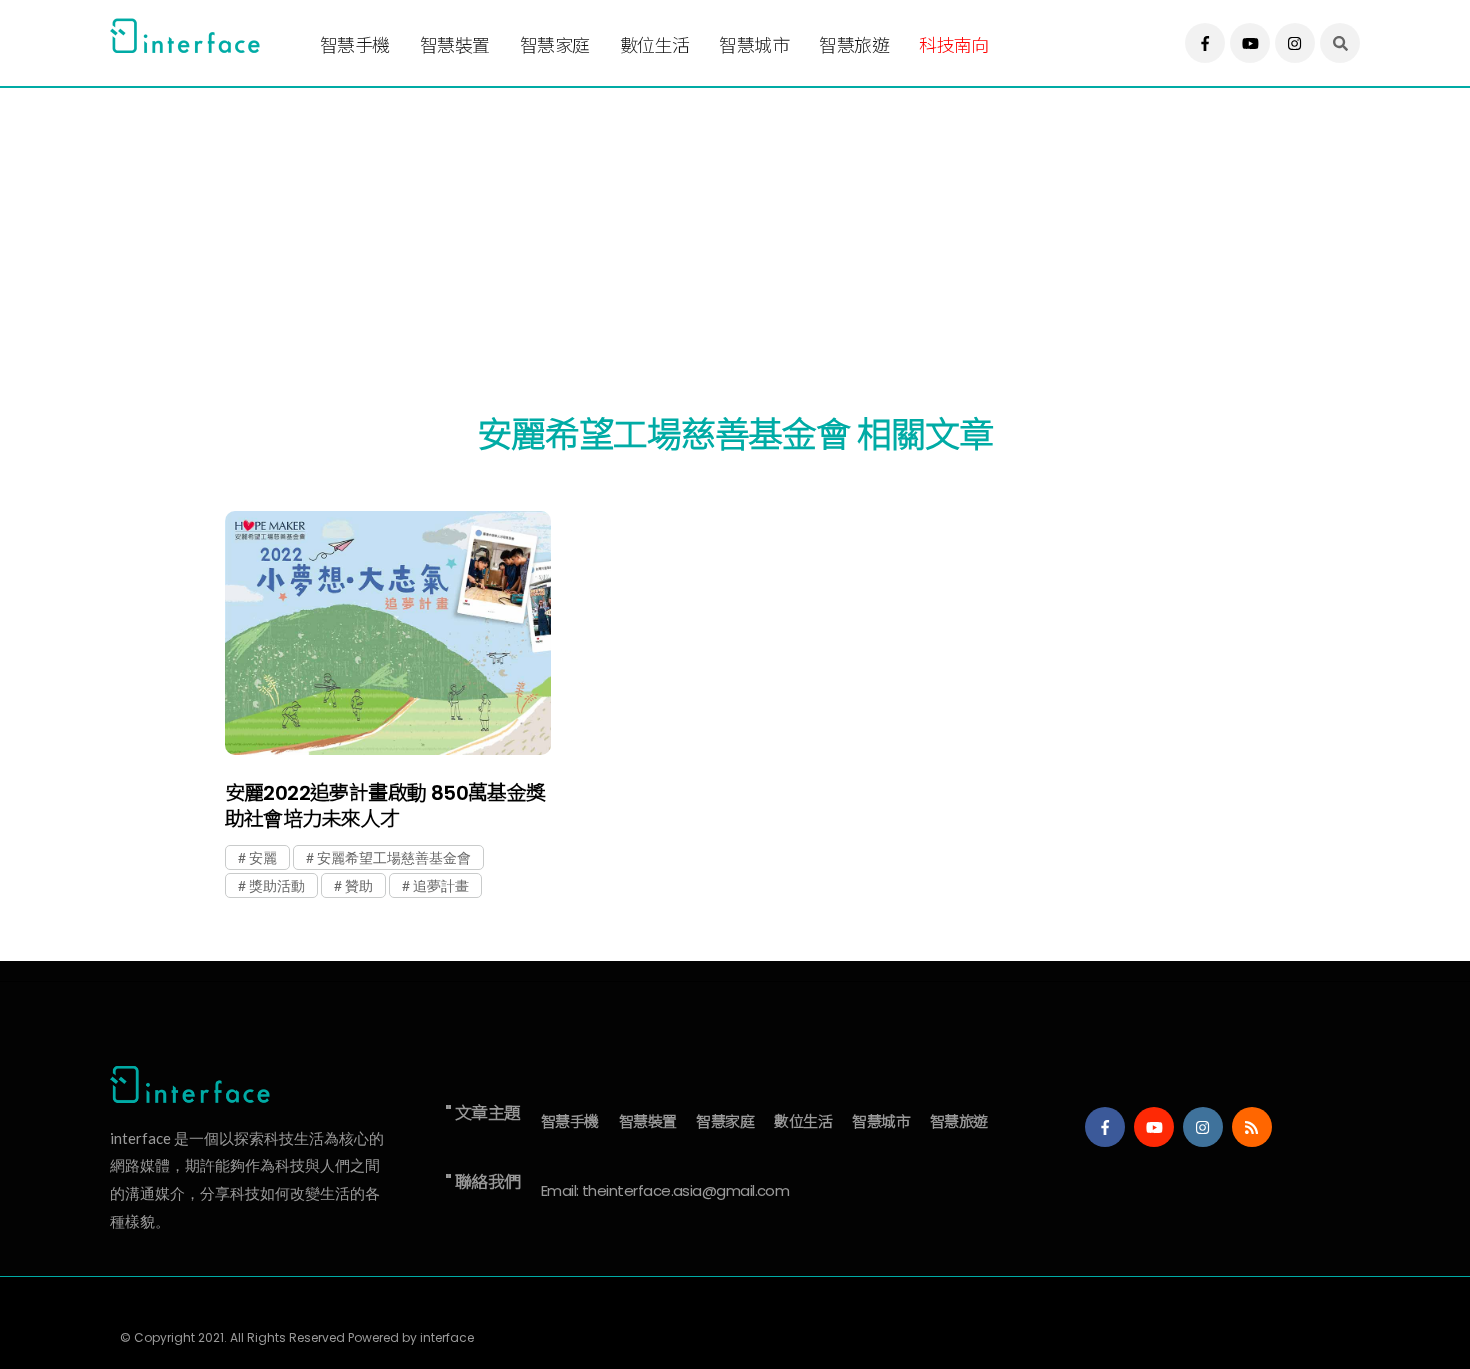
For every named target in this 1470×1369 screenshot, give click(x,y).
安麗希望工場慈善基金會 (394, 857)
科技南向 (954, 45)
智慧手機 (355, 45)
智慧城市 (754, 45)
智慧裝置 (455, 45)
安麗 (263, 857)
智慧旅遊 (854, 45)
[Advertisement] (710, 227)
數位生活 (655, 45)
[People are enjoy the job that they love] (388, 633)
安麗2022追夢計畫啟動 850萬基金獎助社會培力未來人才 (385, 806)
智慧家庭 (555, 45)
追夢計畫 (441, 885)
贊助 (359, 885)
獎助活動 (277, 885)
